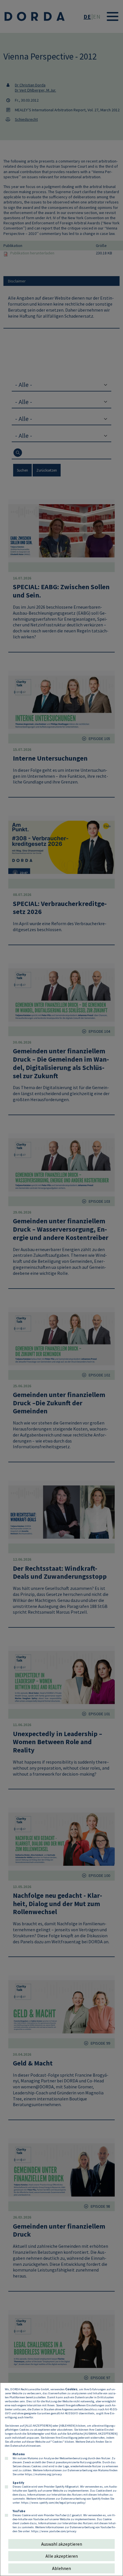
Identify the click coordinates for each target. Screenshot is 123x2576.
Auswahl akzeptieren (62, 2544)
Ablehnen (61, 2568)
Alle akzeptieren (62, 2556)
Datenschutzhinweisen (25, 2446)
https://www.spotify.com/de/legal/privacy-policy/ (53, 2502)
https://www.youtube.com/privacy (54, 2531)
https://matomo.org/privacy (43, 2474)
